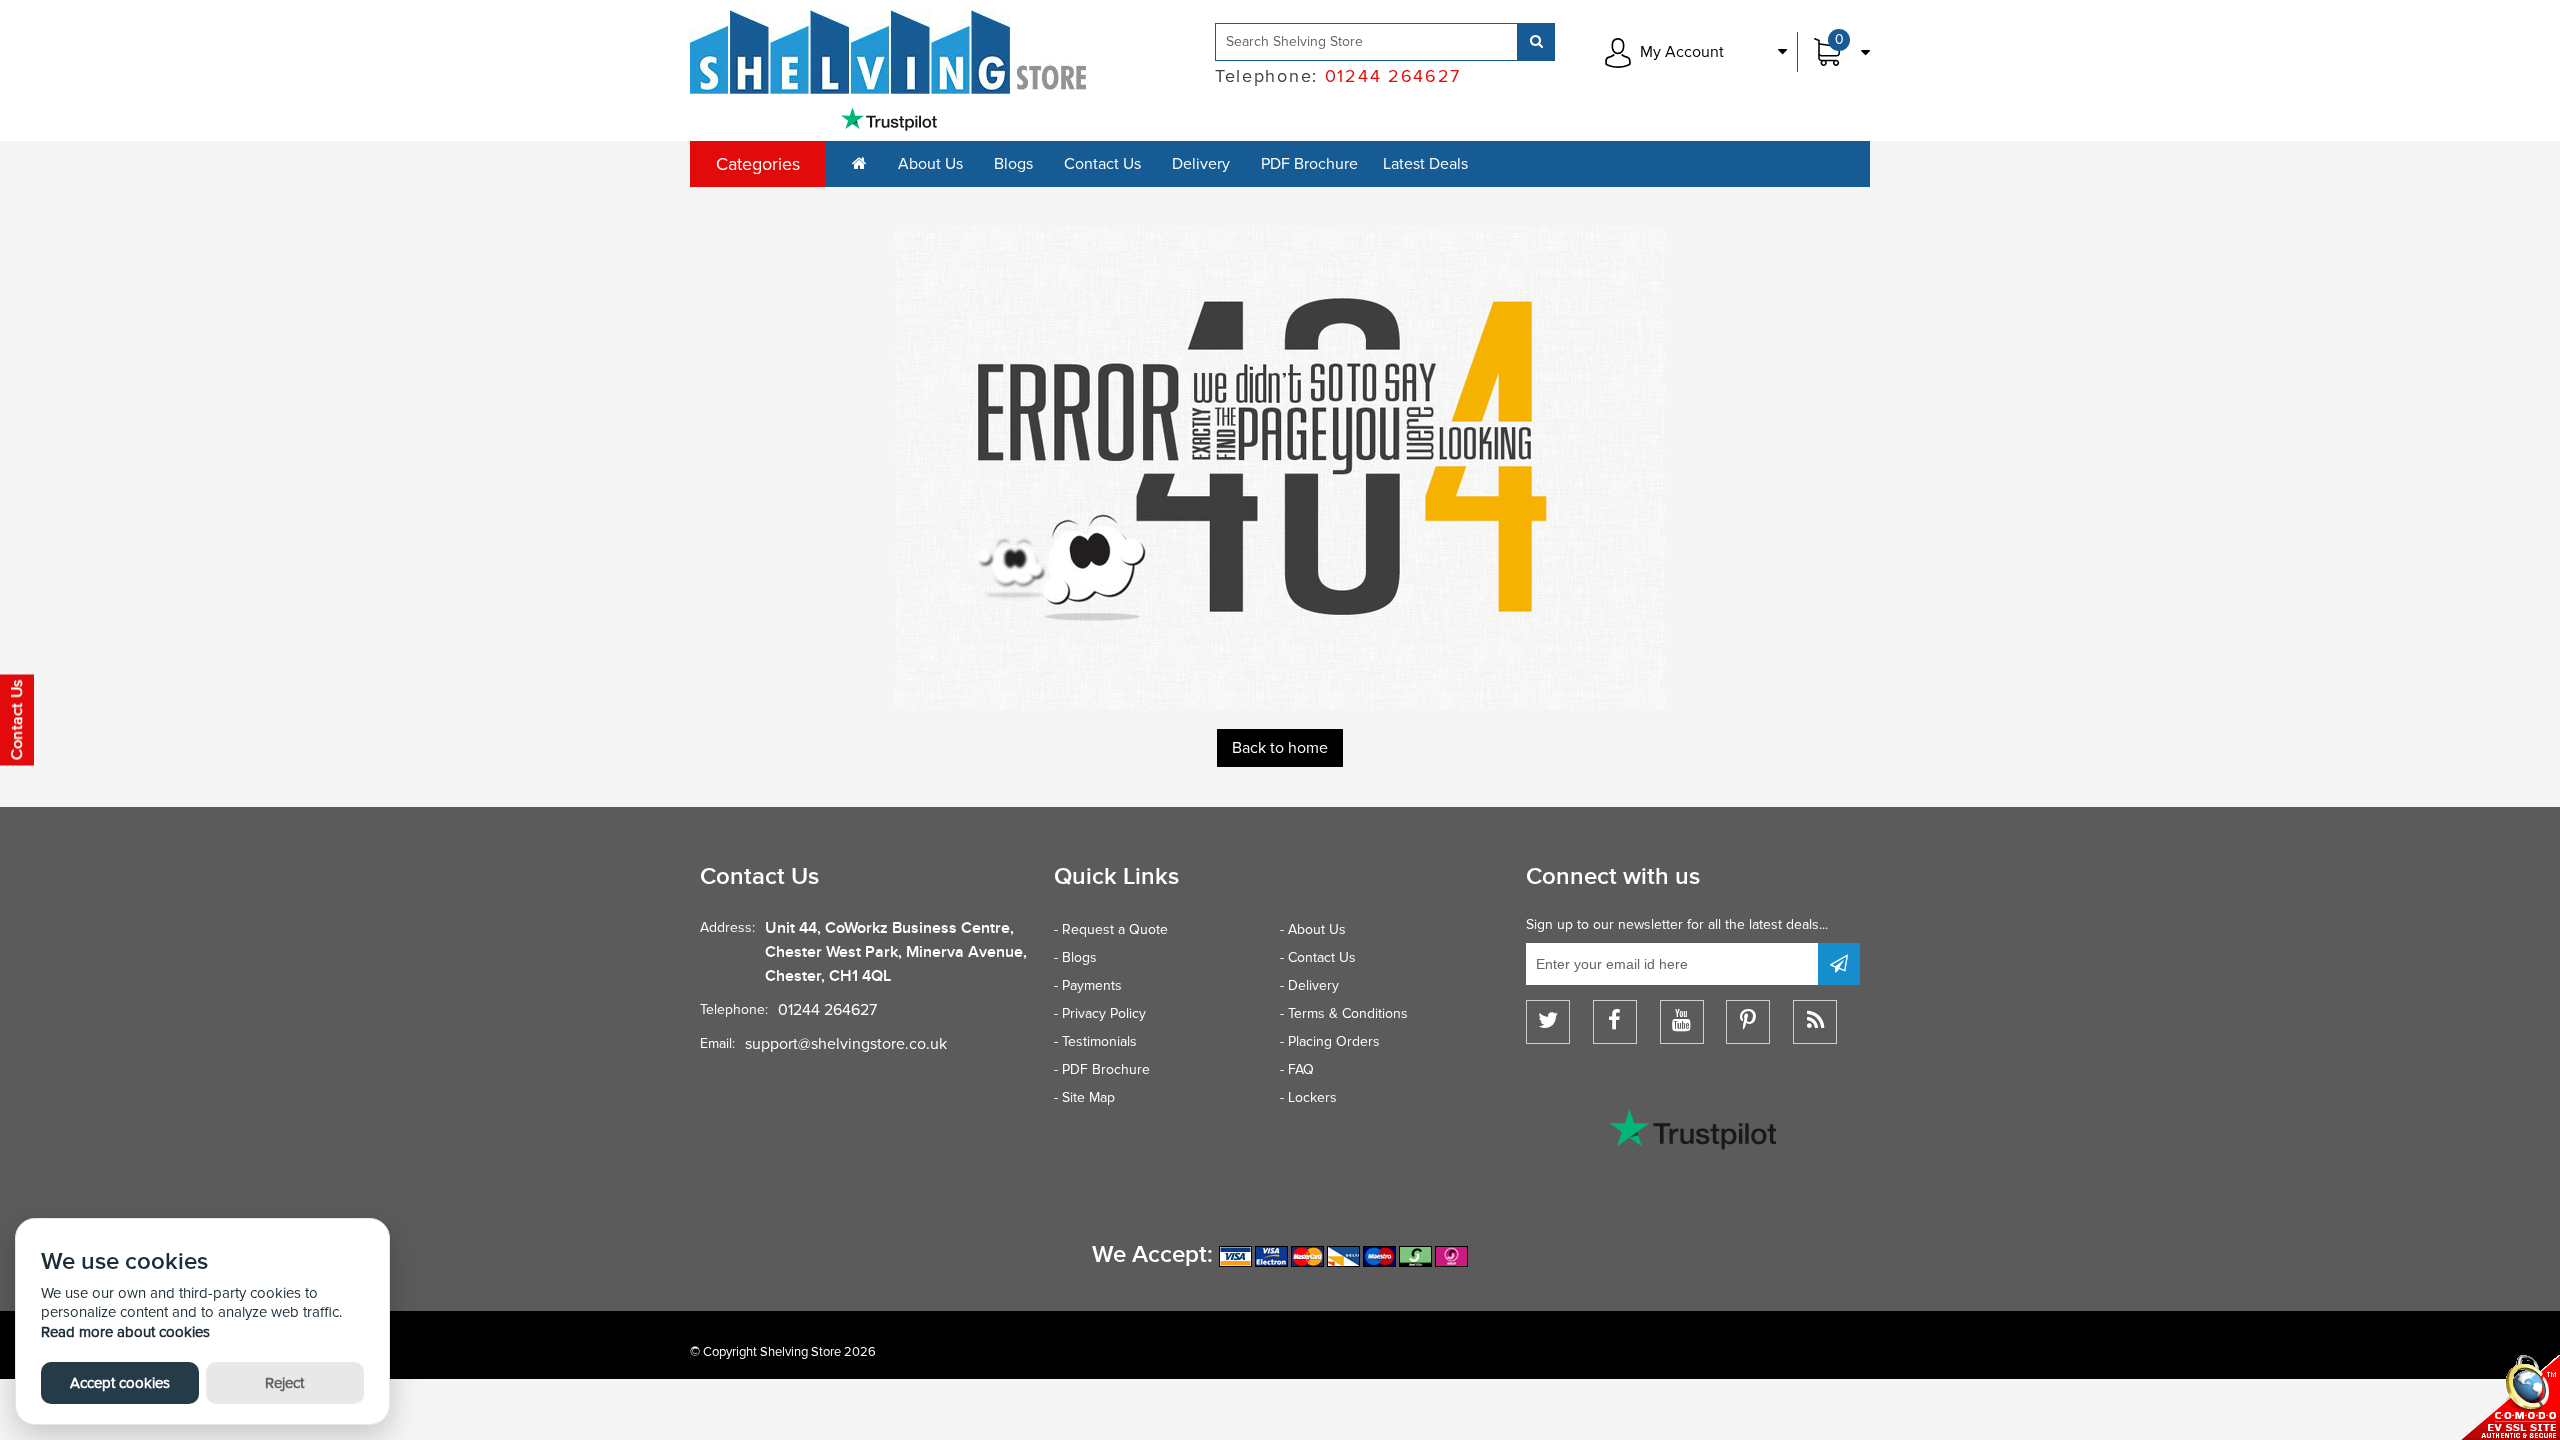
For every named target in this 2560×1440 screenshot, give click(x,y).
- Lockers (1308, 1097)
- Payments (1088, 985)
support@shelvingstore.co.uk (846, 1044)
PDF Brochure (1309, 164)
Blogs (1013, 164)
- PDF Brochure (1102, 1069)
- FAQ (1297, 1069)
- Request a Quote (1111, 929)
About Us (930, 164)
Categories (758, 164)
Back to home (1280, 748)
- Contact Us (1318, 957)
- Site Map (1084, 1097)
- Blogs (1075, 957)
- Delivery (1309, 985)
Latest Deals (1425, 164)
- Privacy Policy (1100, 1013)
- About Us (1313, 929)
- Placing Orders (1330, 1041)
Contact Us (1102, 164)
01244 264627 (827, 1010)
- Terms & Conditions (1344, 1013)
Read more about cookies (125, 1332)
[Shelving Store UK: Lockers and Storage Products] (889, 52)
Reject (284, 1383)
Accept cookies (120, 1383)
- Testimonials (1095, 1041)
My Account (1682, 52)
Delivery (1201, 164)
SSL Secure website (2510, 1397)
